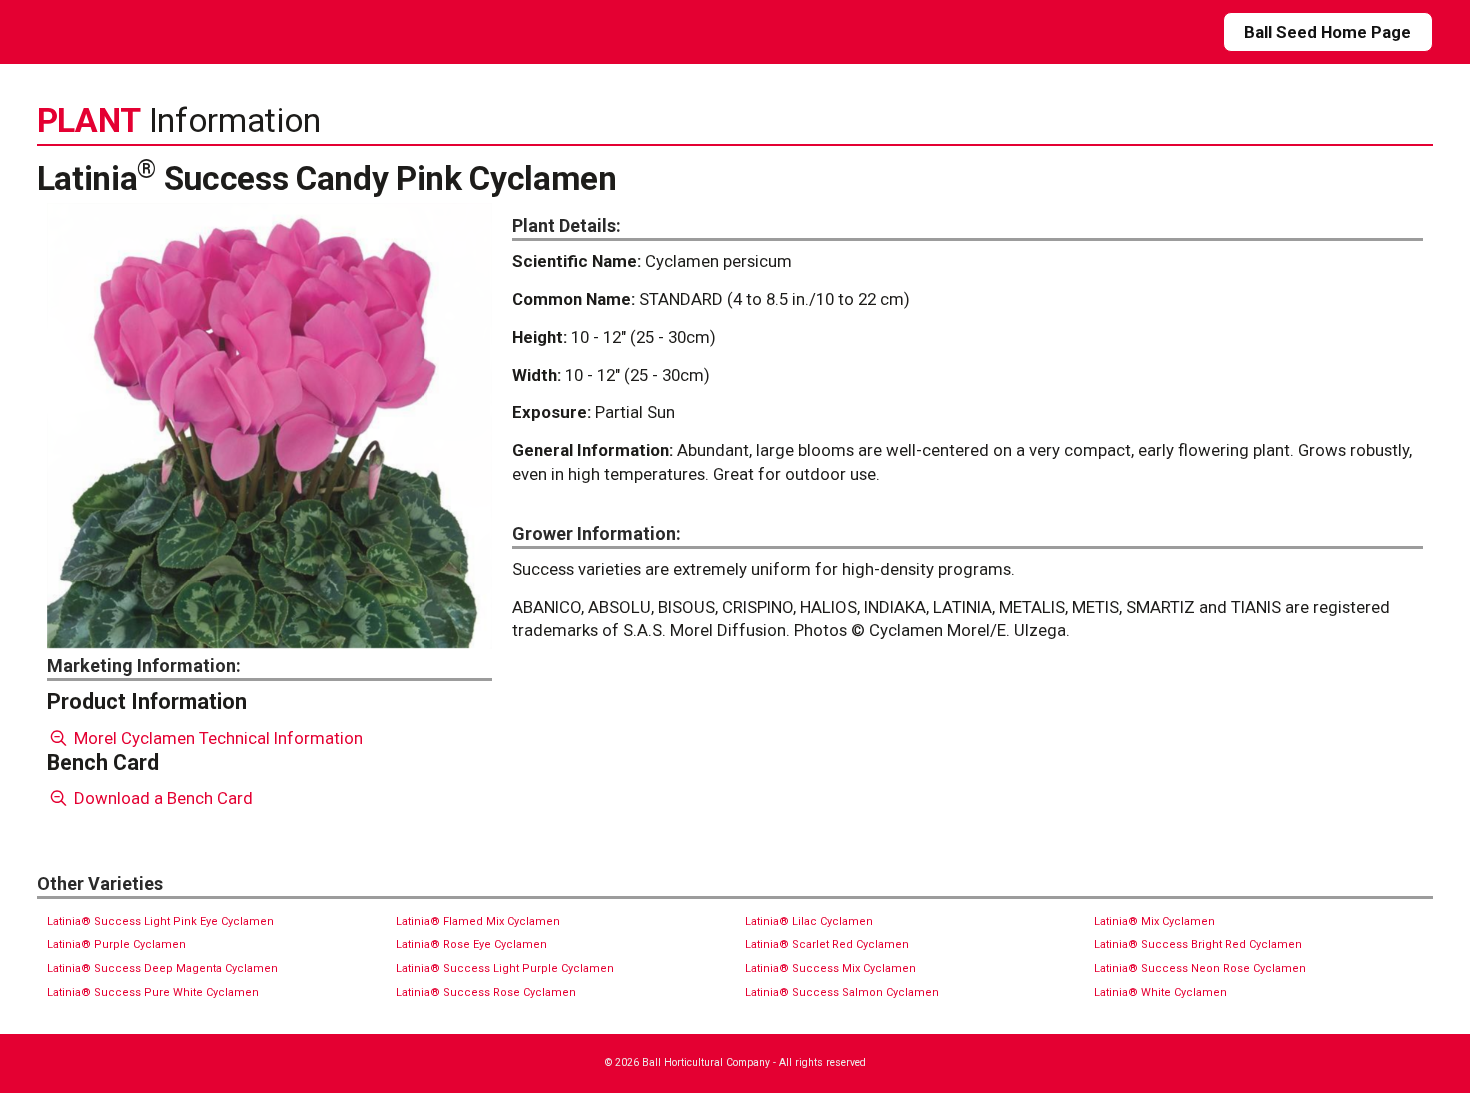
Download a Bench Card (161, 798)
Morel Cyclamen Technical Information (216, 738)
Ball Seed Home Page (1327, 32)
